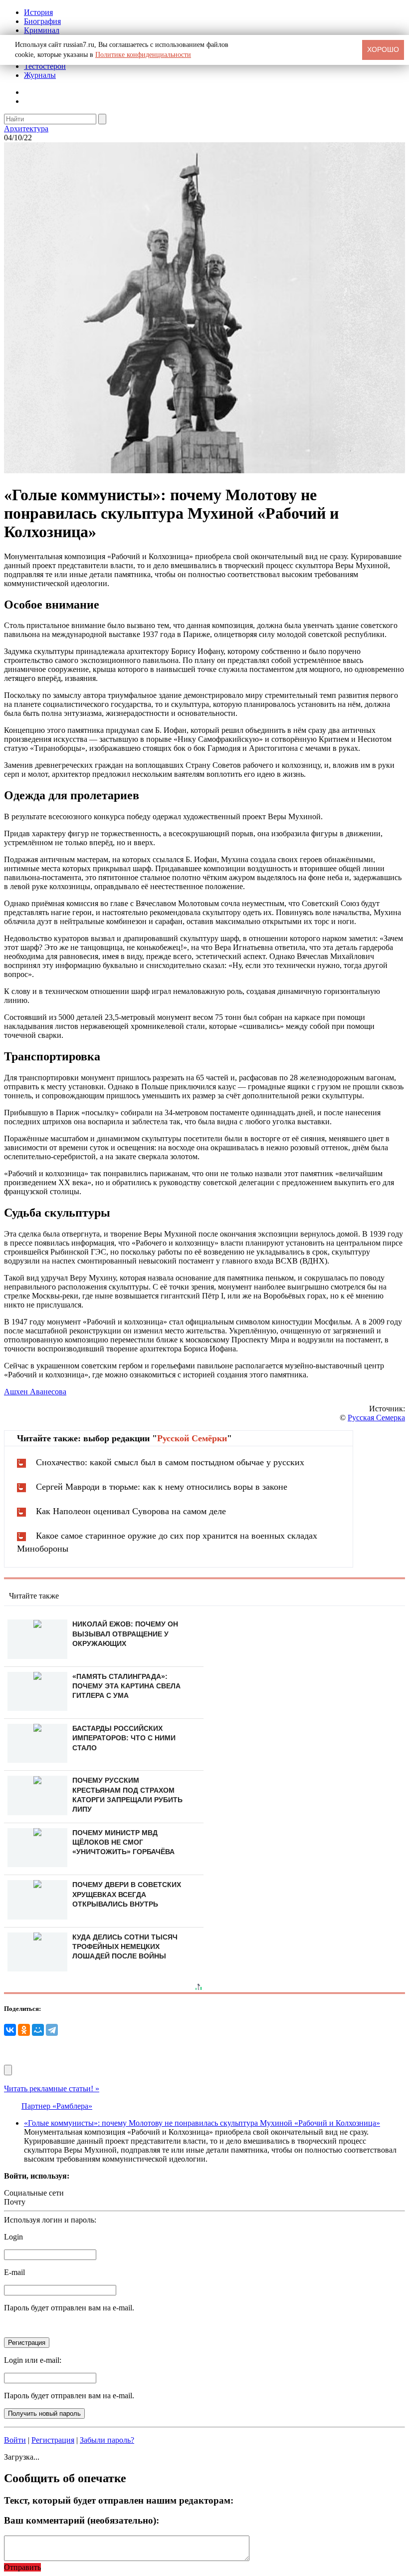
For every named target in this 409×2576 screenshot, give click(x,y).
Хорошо (383, 49)
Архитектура (26, 129)
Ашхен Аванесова (35, 1392)
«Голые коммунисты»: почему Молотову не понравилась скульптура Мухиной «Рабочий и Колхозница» (202, 2123)
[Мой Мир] (38, 2030)
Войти (15, 2440)
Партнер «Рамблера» (57, 2106)
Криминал (42, 30)
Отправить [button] (22, 2567)
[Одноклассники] (24, 2030)
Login (13, 2237)
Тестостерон (45, 66)
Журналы (40, 75)
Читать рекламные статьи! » (52, 2089)
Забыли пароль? (107, 2440)
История (38, 12)
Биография (42, 21)
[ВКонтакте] (10, 2030)
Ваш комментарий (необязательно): (82, 2520)
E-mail (14, 2272)
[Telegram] (52, 2030)
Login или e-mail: (33, 2360)
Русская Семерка (376, 1418)
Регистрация (53, 2440)
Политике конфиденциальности (143, 55)
